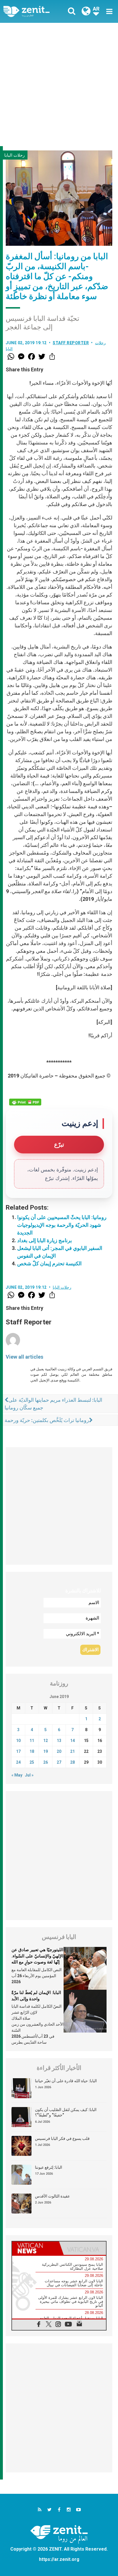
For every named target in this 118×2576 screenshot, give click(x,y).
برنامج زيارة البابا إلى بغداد (45, 1240)
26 (46, 1762)
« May (17, 1775)
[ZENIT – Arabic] (33, 12)
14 (72, 1741)
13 (59, 1741)
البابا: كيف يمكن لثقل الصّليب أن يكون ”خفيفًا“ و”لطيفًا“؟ (66, 2112)
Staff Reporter (71, 343)
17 (18, 1751)
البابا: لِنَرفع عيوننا (49, 2167)
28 (72, 1762)
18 (32, 1751)
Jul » (29, 1775)
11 (32, 1741)
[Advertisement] (59, 84)
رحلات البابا (14, 155)
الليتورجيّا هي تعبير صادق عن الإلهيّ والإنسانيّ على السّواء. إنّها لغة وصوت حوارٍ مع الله (37, 1956)
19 (46, 1751)
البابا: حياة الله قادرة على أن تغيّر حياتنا (66, 2081)
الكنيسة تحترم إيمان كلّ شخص (49, 1263)
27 (59, 1762)
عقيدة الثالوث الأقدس (52, 2196)
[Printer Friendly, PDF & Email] (25, 1102)
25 (32, 1762)
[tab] (36, 2248)
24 (18, 1762)
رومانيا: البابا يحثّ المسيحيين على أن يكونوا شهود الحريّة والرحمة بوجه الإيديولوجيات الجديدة (62, 1225)
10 (18, 1741)
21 (72, 1751)
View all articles (24, 1357)
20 (59, 1751)
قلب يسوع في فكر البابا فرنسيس (62, 2138)
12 (46, 1741)
